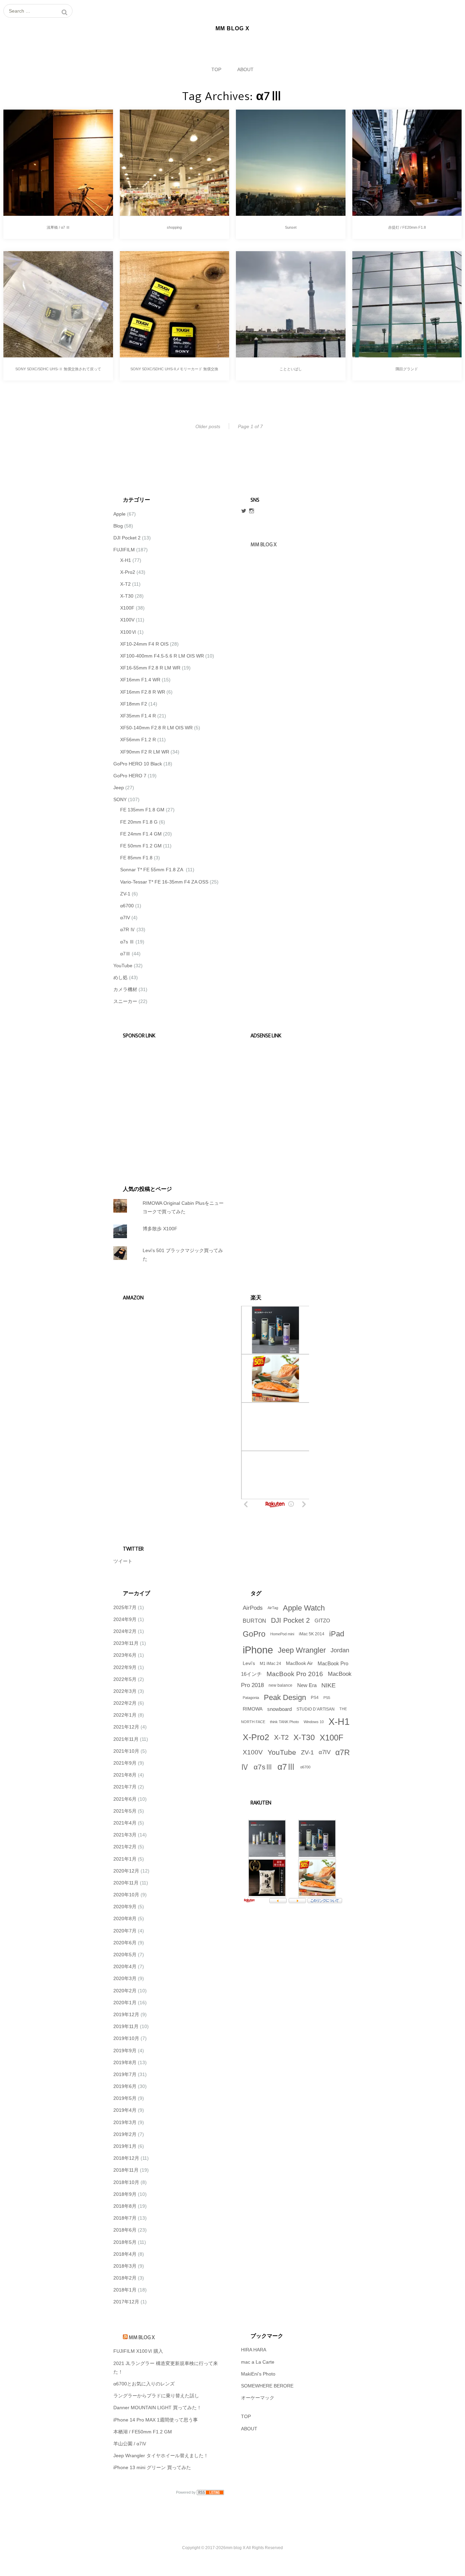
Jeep (119, 788)
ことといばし (291, 369)
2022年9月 (125, 1667)
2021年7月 (125, 1787)
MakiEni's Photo (258, 2374)
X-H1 (126, 560)
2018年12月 (126, 2158)
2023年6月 (125, 1655)
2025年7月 (125, 1607)
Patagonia (251, 1698)
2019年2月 (125, 2134)
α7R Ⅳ (128, 929)
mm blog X (142, 2338)
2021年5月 (125, 1811)
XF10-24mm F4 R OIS (144, 644)
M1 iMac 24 (270, 1664)
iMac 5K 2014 (312, 1634)
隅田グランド (407, 369)
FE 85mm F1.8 (136, 858)
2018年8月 (125, 2206)
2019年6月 (125, 2086)
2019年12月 (126, 2014)
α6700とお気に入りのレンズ (144, 2384)
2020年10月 (126, 1895)
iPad (337, 1634)
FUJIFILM (124, 550)
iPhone (258, 1650)
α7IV (125, 918)
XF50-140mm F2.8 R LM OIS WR (156, 728)
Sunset (291, 227)
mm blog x (263, 545)
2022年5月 (125, 1679)
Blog (118, 526)
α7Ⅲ (125, 954)
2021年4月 (125, 1823)
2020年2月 (125, 1991)
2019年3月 (125, 2122)
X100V (127, 620)
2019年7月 (125, 2074)
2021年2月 (125, 1847)
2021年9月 (125, 1763)
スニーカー (125, 1001)
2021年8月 (125, 1775)
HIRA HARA (254, 2350)
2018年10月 (126, 2182)
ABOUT (245, 69)
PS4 (315, 1698)
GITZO (322, 1621)
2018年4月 (125, 2254)
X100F (127, 608)
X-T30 (127, 596)
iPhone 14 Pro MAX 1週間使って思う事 (156, 2420)
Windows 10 (314, 1722)
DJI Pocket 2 (127, 538)
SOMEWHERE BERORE (267, 2386)
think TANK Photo (284, 1722)
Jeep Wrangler (302, 1650)
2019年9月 (125, 2051)
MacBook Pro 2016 (295, 1674)
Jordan (340, 1650)
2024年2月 (125, 1631)
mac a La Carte (258, 2362)
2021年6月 (125, 1799)
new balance (280, 1685)
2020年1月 (125, 2003)
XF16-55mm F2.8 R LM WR (150, 668)
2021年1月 (125, 1859)
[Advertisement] (165, 1102)
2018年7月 (125, 2218)
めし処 (121, 977)
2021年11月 (126, 1739)
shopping (174, 227)
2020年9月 (125, 1907)
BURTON (254, 1621)
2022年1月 (125, 1715)
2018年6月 (125, 2230)
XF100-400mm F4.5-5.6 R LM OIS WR (162, 656)
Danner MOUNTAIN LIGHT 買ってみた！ (157, 2408)
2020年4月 (125, 1966)
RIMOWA (253, 1709)
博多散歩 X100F (160, 1229)
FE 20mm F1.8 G (139, 822)
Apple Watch (304, 1608)
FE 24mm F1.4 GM (141, 834)
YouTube (123, 966)
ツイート (123, 1561)
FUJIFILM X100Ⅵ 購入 (138, 2351)
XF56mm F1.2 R (138, 740)
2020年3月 (125, 1978)
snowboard (279, 1709)
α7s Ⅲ (127, 942)
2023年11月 (126, 1643)
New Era (307, 1685)
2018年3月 (125, 2266)
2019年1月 (125, 2146)
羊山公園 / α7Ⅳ (130, 2444)
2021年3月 (125, 1835)
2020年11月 (126, 1883)
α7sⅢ (263, 1767)
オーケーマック (258, 2398)
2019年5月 (125, 2098)
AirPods (253, 1608)
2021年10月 (126, 1751)
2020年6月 (125, 1943)
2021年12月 (126, 1727)
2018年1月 (125, 2290)
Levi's (249, 1663)
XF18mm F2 (134, 704)
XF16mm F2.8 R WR (143, 692)
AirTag (273, 1608)
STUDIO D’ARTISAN (316, 1709)
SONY (120, 799)
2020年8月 (125, 1918)
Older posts (208, 426)
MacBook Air (299, 1663)
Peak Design (285, 1697)
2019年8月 (125, 2062)
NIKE (328, 1685)
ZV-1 (125, 894)
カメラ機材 (125, 989)
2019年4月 (125, 2110)
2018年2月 (125, 2278)
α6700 (127, 906)
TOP (216, 69)
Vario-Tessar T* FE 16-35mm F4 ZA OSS (164, 882)
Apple (119, 514)
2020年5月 (125, 1955)
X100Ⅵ (128, 632)
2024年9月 (125, 1619)
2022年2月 (125, 1703)
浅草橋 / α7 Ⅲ (58, 227)
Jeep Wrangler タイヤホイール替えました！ (161, 2456)
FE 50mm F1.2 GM (141, 846)
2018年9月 (125, 2194)
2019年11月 (126, 2026)
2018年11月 (126, 2170)
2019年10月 (126, 2038)
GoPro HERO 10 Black (138, 764)
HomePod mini (282, 1634)
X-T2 (125, 584)
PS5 (327, 1698)
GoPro (254, 1634)
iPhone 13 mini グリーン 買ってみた (152, 2467)
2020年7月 (125, 1931)
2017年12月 (126, 2302)
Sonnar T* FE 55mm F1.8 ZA (152, 870)
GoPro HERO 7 (130, 776)
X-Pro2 (128, 572)
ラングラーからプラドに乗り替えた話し (156, 2396)
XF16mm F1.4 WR (140, 680)
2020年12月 (126, 1871)
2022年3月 (125, 1691)
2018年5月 (125, 2242)
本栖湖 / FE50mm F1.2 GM (143, 2432)
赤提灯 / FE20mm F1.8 (407, 227)
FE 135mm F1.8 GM (142, 810)
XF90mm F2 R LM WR (145, 752)
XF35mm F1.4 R (138, 716)
